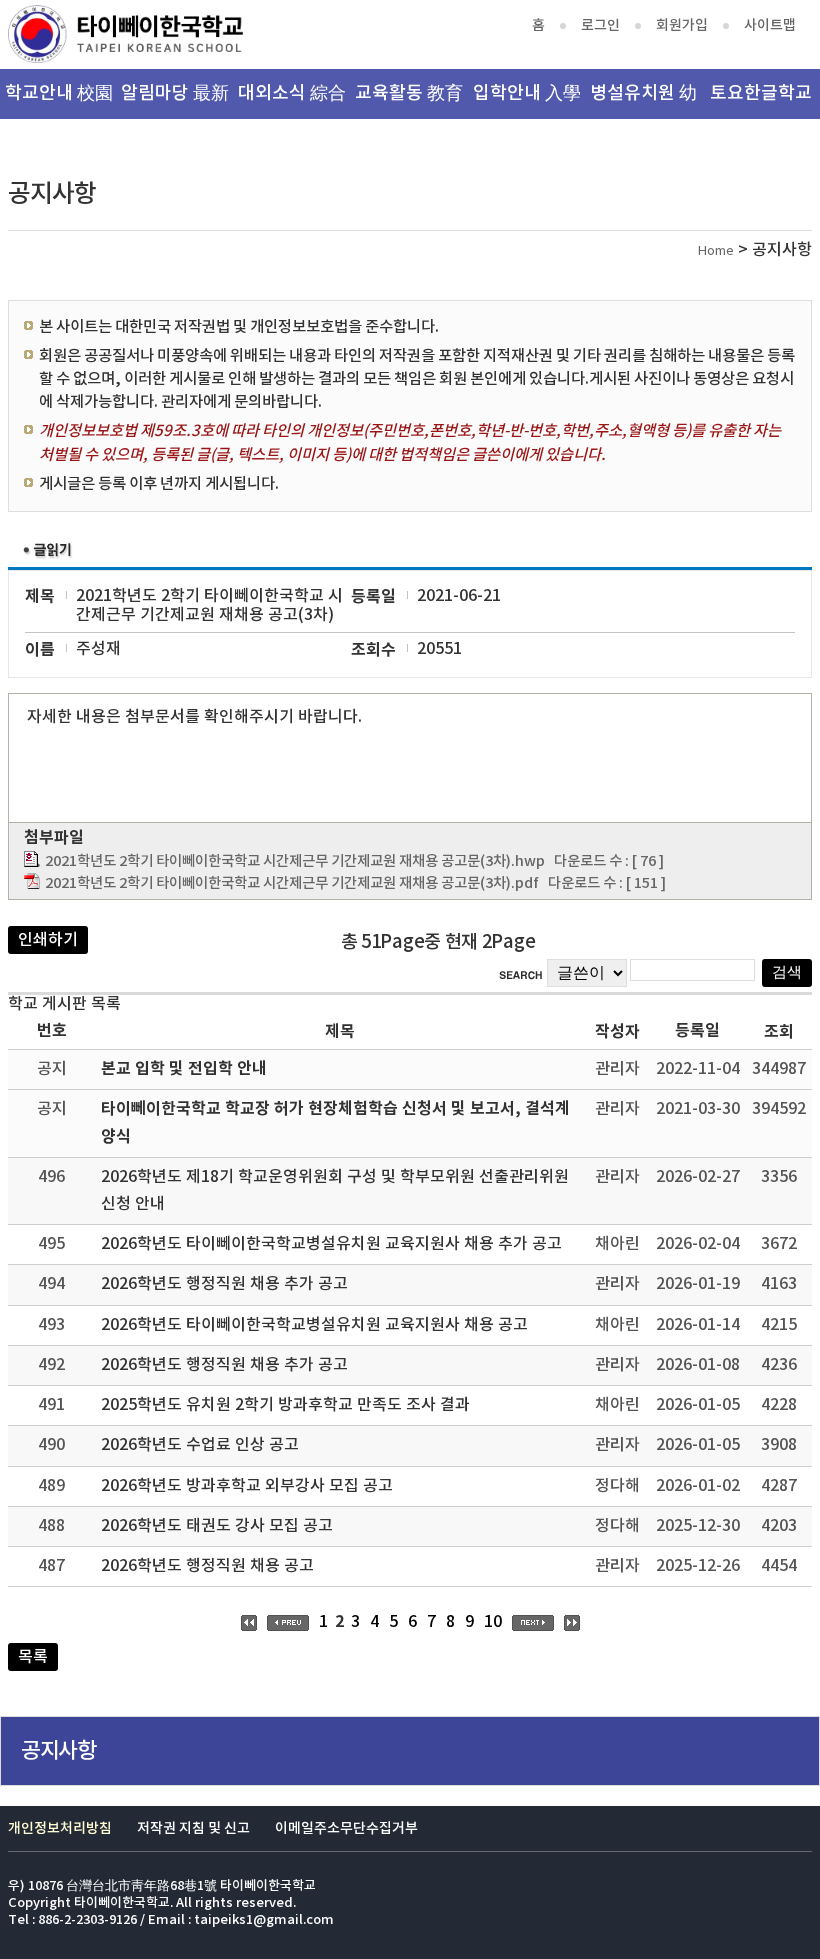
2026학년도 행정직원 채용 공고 (207, 1566)
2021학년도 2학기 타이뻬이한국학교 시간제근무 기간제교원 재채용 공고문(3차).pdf (292, 883)
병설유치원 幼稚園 (643, 101)
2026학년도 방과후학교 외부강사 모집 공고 (247, 1486)
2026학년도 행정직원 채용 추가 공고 (224, 1284)
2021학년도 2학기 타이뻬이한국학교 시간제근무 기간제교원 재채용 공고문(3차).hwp (295, 861)
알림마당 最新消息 (175, 101)
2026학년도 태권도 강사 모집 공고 (217, 1526)
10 (493, 1622)
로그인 (600, 25)
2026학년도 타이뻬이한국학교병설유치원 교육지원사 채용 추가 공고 (331, 1244)
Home (716, 251)
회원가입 (682, 25)
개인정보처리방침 (60, 1828)
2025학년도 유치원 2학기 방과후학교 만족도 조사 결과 (285, 1405)
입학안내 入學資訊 (527, 101)
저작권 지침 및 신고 (193, 1828)
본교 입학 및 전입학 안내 (184, 1069)
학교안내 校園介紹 (59, 101)
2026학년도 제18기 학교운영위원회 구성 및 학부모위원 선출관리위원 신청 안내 (335, 1190)
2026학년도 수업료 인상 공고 (200, 1445)
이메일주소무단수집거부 (346, 1828)
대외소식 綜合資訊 (292, 101)
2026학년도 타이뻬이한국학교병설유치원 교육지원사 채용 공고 (314, 1325)
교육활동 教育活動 (409, 101)
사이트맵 (770, 25)
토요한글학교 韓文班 (761, 101)
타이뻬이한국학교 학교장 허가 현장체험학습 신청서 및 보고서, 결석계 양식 (335, 1122)
